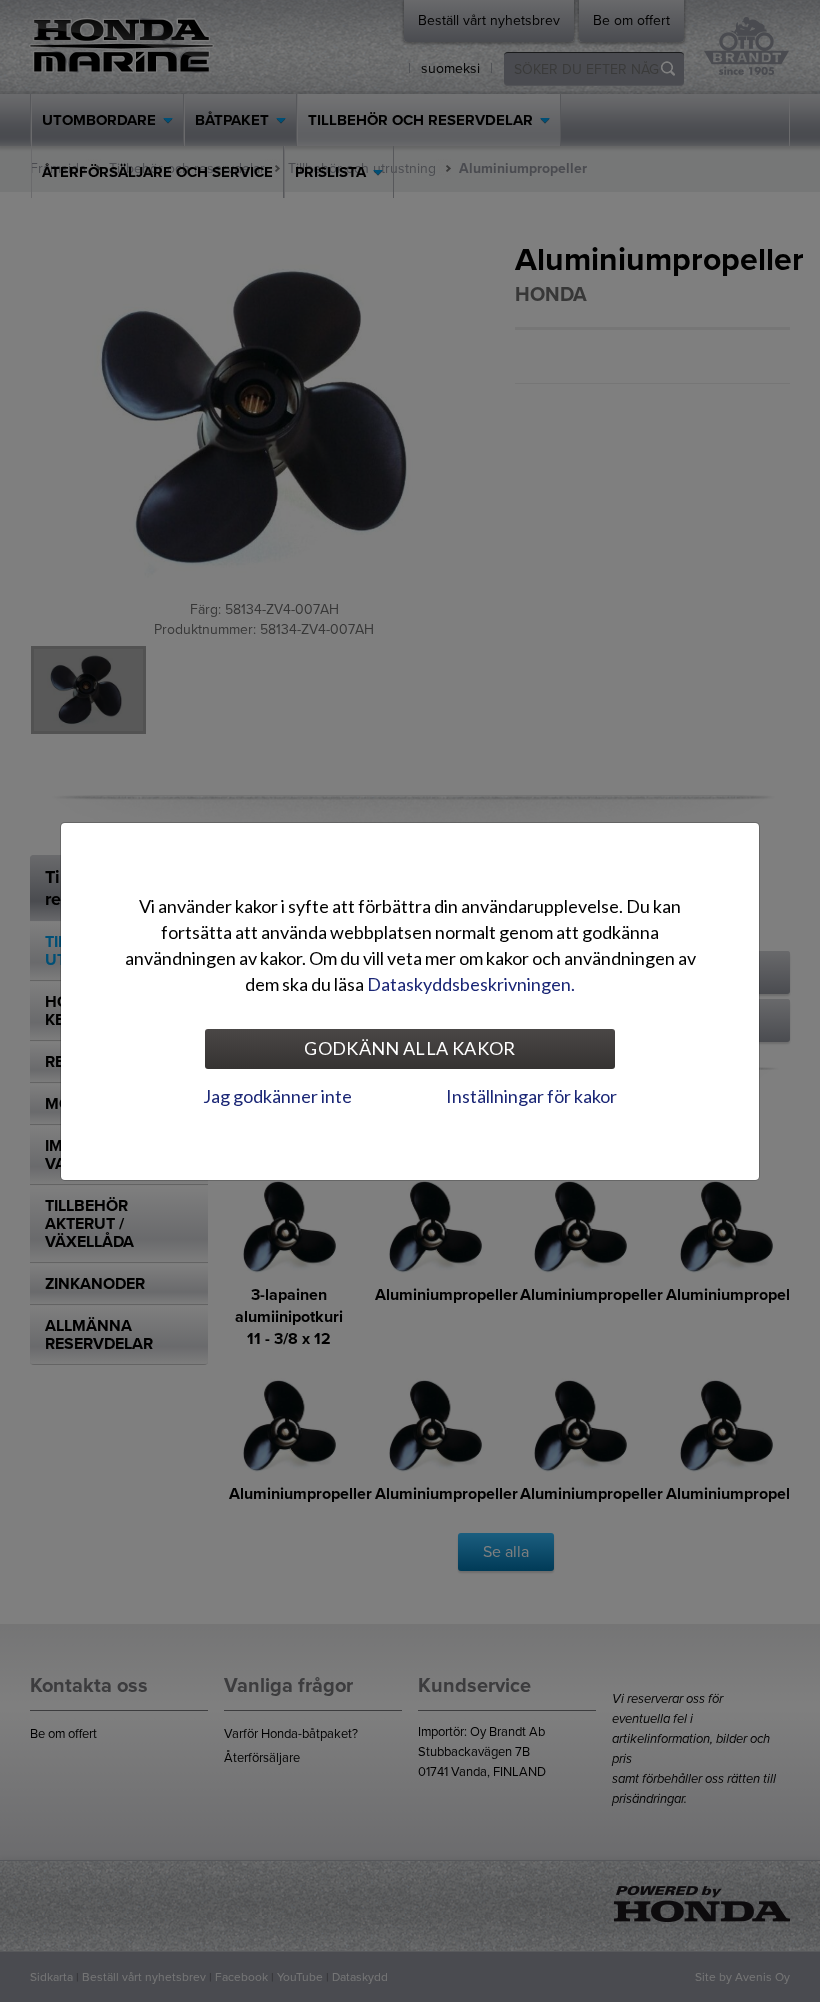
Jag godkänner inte (277, 1096)
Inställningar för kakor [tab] (531, 1096)
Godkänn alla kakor (409, 1048)
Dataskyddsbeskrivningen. (471, 984)
